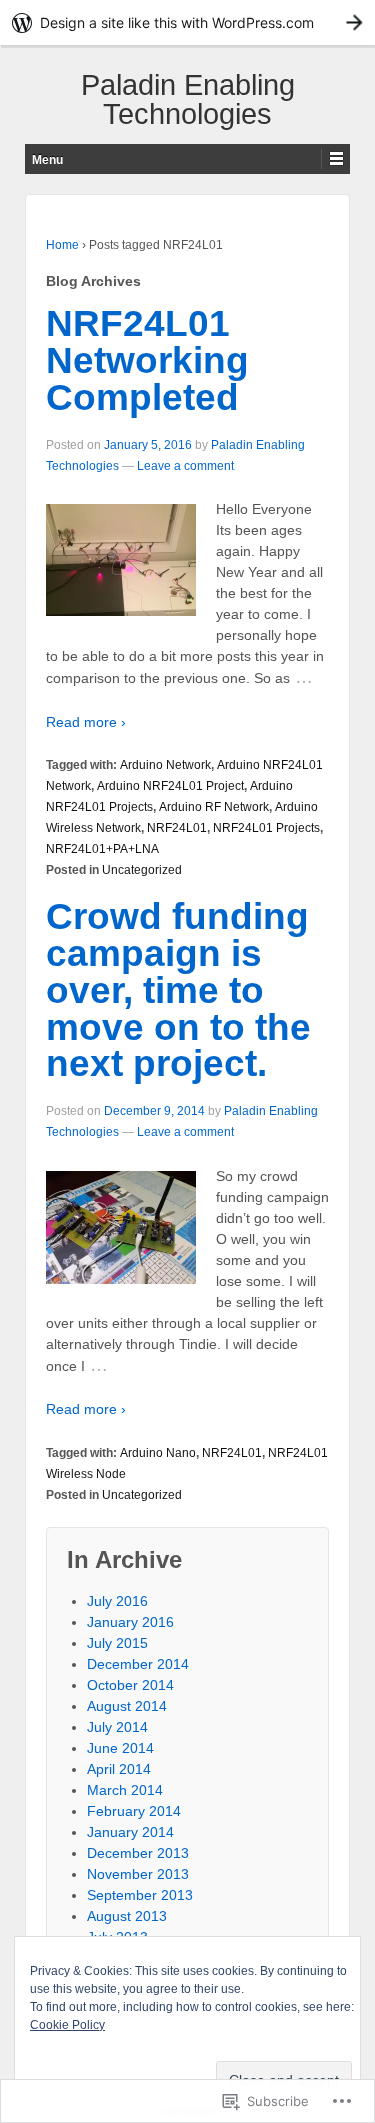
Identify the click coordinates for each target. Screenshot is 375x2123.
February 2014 (134, 1811)
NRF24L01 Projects (266, 828)
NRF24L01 (177, 828)
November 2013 (138, 1874)
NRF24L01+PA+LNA (102, 849)
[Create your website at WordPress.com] (187, 22)
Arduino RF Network (214, 807)
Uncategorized (142, 870)
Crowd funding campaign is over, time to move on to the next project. (178, 990)
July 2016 (117, 1601)
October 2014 (130, 1685)
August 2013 (127, 1916)
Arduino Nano (158, 1453)
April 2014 (119, 1769)
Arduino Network (165, 765)
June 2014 (120, 1748)
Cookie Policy (67, 2025)
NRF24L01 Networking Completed (147, 360)
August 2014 (127, 1706)
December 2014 (138, 1664)
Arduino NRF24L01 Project (170, 786)
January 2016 (130, 1622)
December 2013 (138, 1853)
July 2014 (117, 1727)
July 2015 (117, 1643)
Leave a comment (185, 466)
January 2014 (130, 1832)
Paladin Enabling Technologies (188, 99)
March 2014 (125, 1790)
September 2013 (140, 1895)
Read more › (86, 722)
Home (62, 245)
